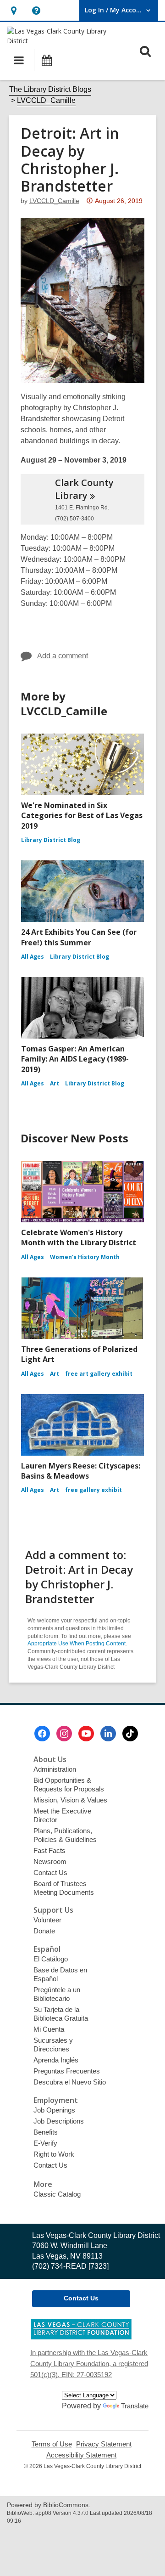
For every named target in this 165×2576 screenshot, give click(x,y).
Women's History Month (85, 1257)
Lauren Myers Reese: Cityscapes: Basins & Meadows (81, 1471)
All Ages (33, 957)
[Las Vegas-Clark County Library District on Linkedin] (108, 1734)
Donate (44, 1931)
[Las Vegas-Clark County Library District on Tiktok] (130, 1734)
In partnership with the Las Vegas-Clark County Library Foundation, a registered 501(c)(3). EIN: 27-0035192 (89, 2364)
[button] (14, 10)
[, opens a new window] (81, 2337)
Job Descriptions (59, 2121)
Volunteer (47, 1920)
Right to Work (54, 2154)
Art (55, 1083)
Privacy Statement (104, 2444)
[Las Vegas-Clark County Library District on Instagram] (64, 1734)
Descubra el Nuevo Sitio (70, 2082)
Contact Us (50, 1873)
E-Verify (45, 2143)
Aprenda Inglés (56, 2060)
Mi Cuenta (49, 2029)
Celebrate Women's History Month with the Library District (79, 1237)
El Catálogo (51, 1959)
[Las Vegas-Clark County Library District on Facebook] (42, 1734)
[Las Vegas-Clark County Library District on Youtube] (86, 1734)
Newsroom (50, 1861)
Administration (55, 1769)
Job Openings (54, 2110)
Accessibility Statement (81, 2455)
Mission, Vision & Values (70, 1800)
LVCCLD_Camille (46, 100)
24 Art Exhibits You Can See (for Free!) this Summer (79, 937)
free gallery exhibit (93, 1490)
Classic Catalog (57, 2194)
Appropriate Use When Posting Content (77, 1644)
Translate (135, 2406)
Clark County (84, 489)
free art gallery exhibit (99, 1374)
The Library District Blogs (50, 89)
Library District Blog (51, 840)
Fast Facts (49, 1850)
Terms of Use (52, 2444)
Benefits (46, 2132)
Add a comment (63, 656)
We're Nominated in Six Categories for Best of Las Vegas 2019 (82, 816)
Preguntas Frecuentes (67, 2071)
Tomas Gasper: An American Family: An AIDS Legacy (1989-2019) (75, 1059)
